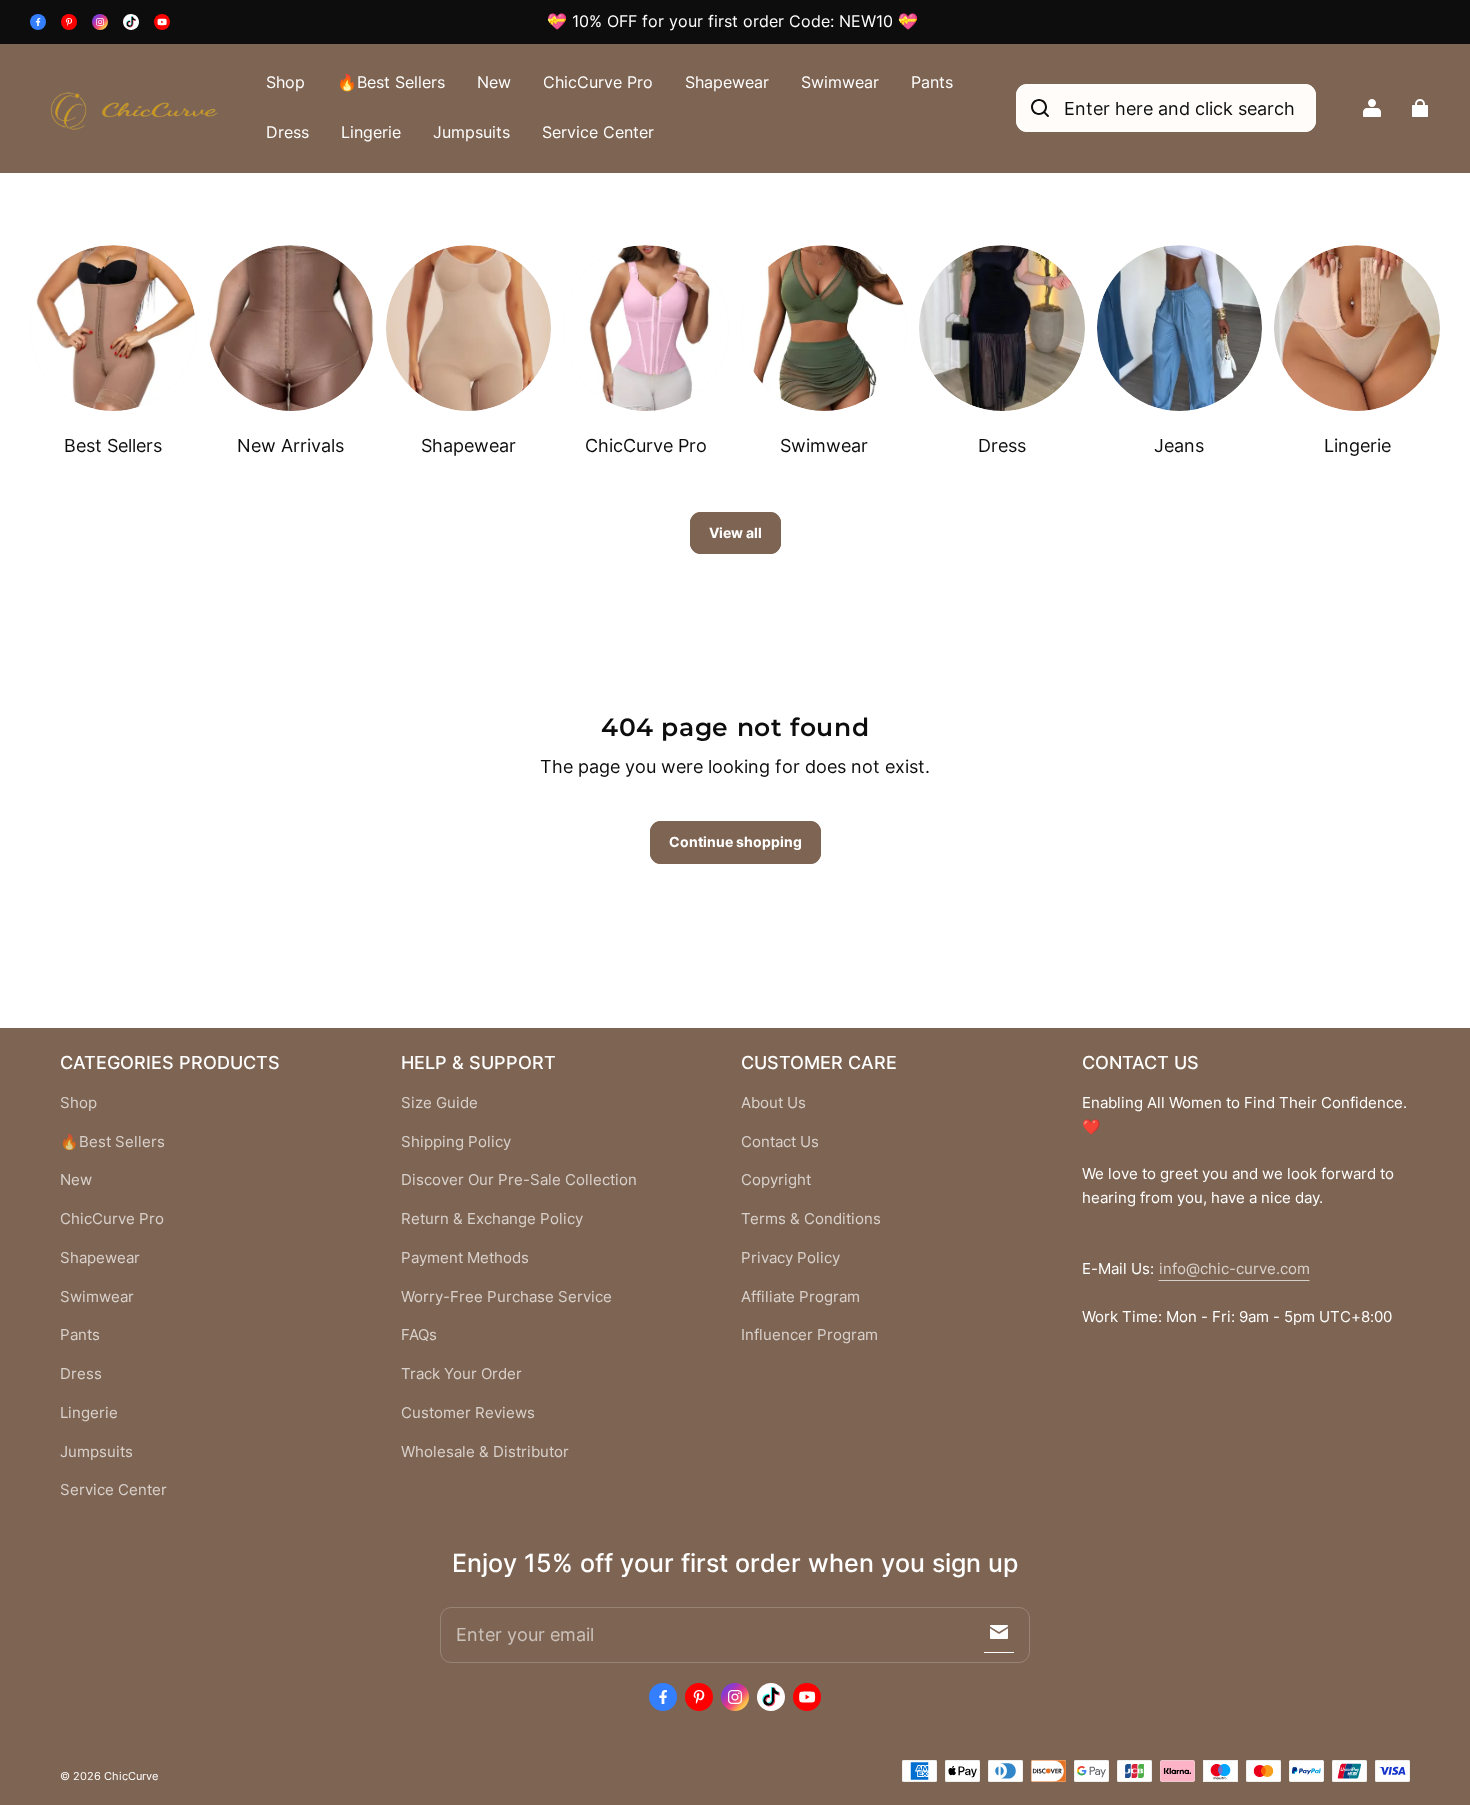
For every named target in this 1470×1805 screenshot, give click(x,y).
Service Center (598, 132)
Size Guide (439, 1103)
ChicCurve (131, 1776)
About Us (773, 1103)
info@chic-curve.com (1234, 1269)
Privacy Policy (790, 1258)
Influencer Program (809, 1335)
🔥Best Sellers (391, 82)
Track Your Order (461, 1374)
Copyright (776, 1180)
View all (735, 532)
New (494, 82)
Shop (285, 82)
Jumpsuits (471, 132)
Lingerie (371, 132)
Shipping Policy (456, 1142)
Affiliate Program (800, 1297)
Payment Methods (465, 1258)
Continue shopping (735, 841)
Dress (287, 132)
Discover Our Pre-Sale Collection (519, 1180)
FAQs (419, 1335)
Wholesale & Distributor (485, 1452)
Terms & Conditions (811, 1219)
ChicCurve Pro (598, 82)
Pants (932, 82)
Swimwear (840, 82)
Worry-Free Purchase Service (506, 1297)
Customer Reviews (468, 1413)
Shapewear (727, 82)
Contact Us (780, 1142)
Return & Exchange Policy (492, 1219)
